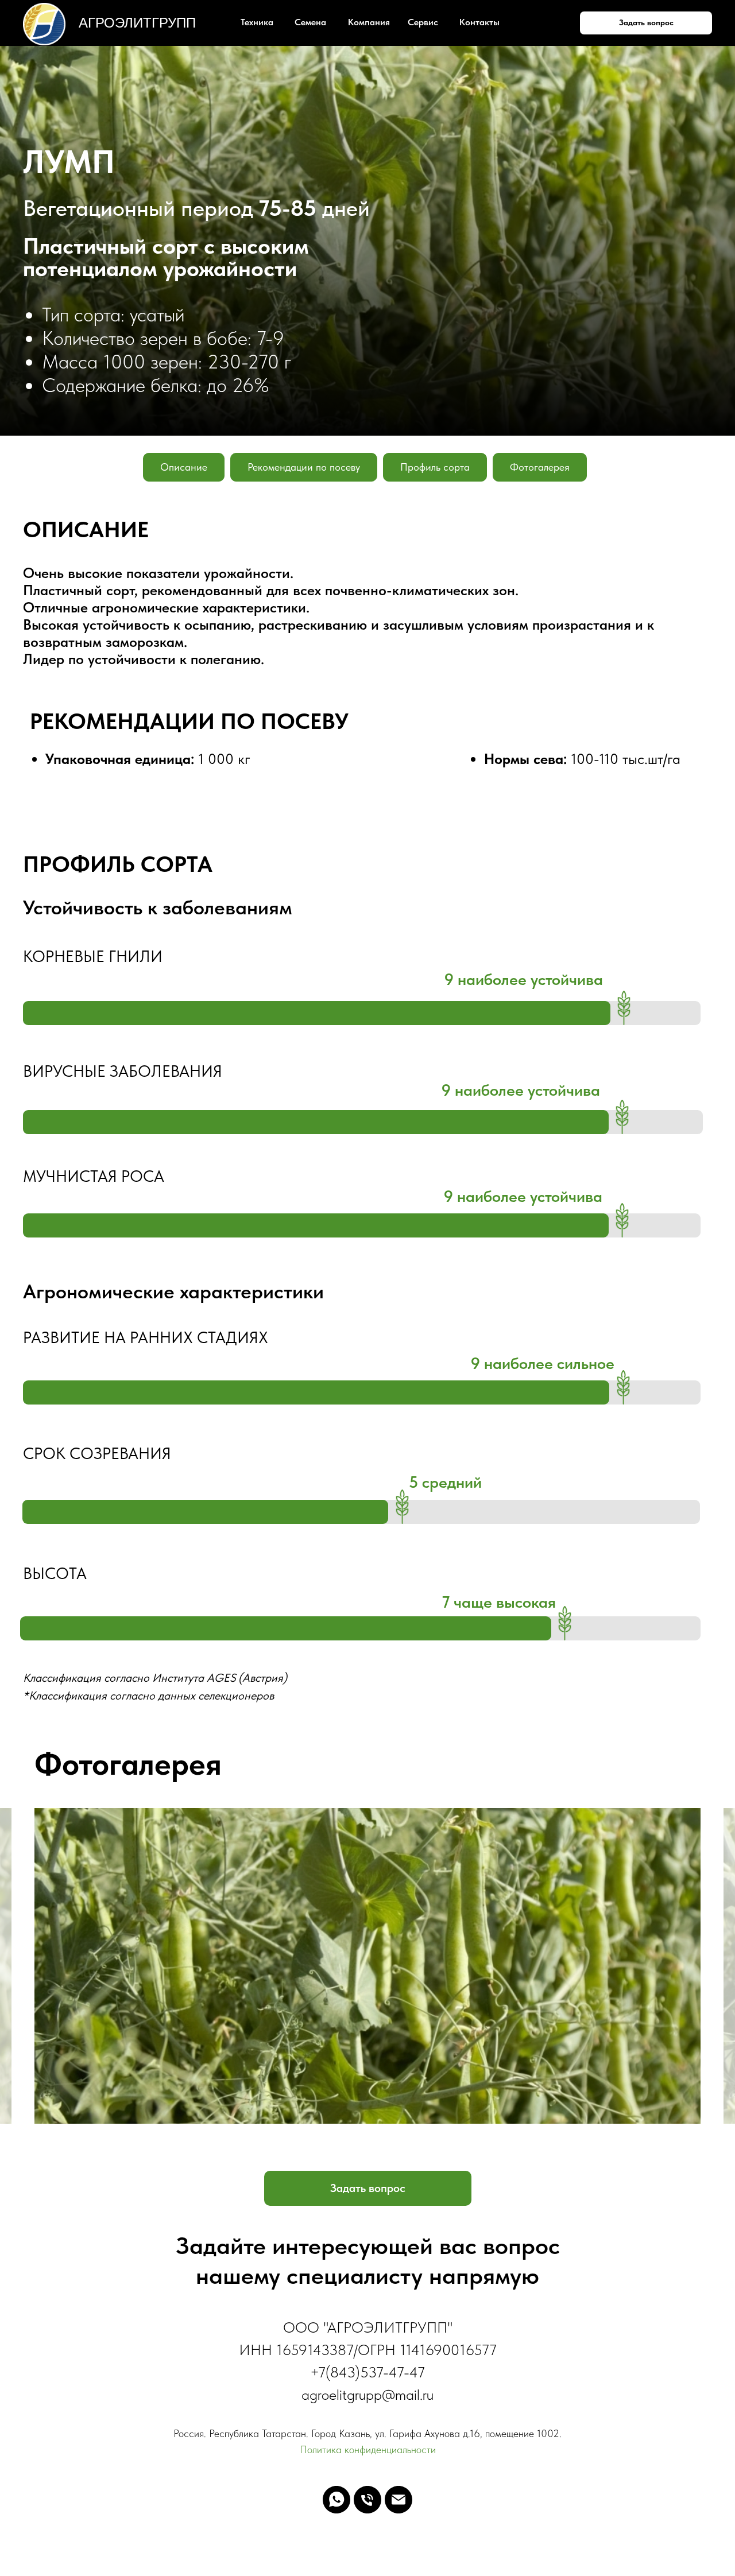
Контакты (479, 22)
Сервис (423, 22)
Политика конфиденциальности (368, 2449)
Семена (310, 22)
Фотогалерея (540, 467)
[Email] (399, 2500)
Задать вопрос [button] (646, 22)
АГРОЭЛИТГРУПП (137, 23)
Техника (257, 22)
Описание (184, 467)
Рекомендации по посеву (304, 467)
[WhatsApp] (336, 2500)
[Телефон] (367, 2500)
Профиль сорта (435, 467)
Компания (369, 22)
